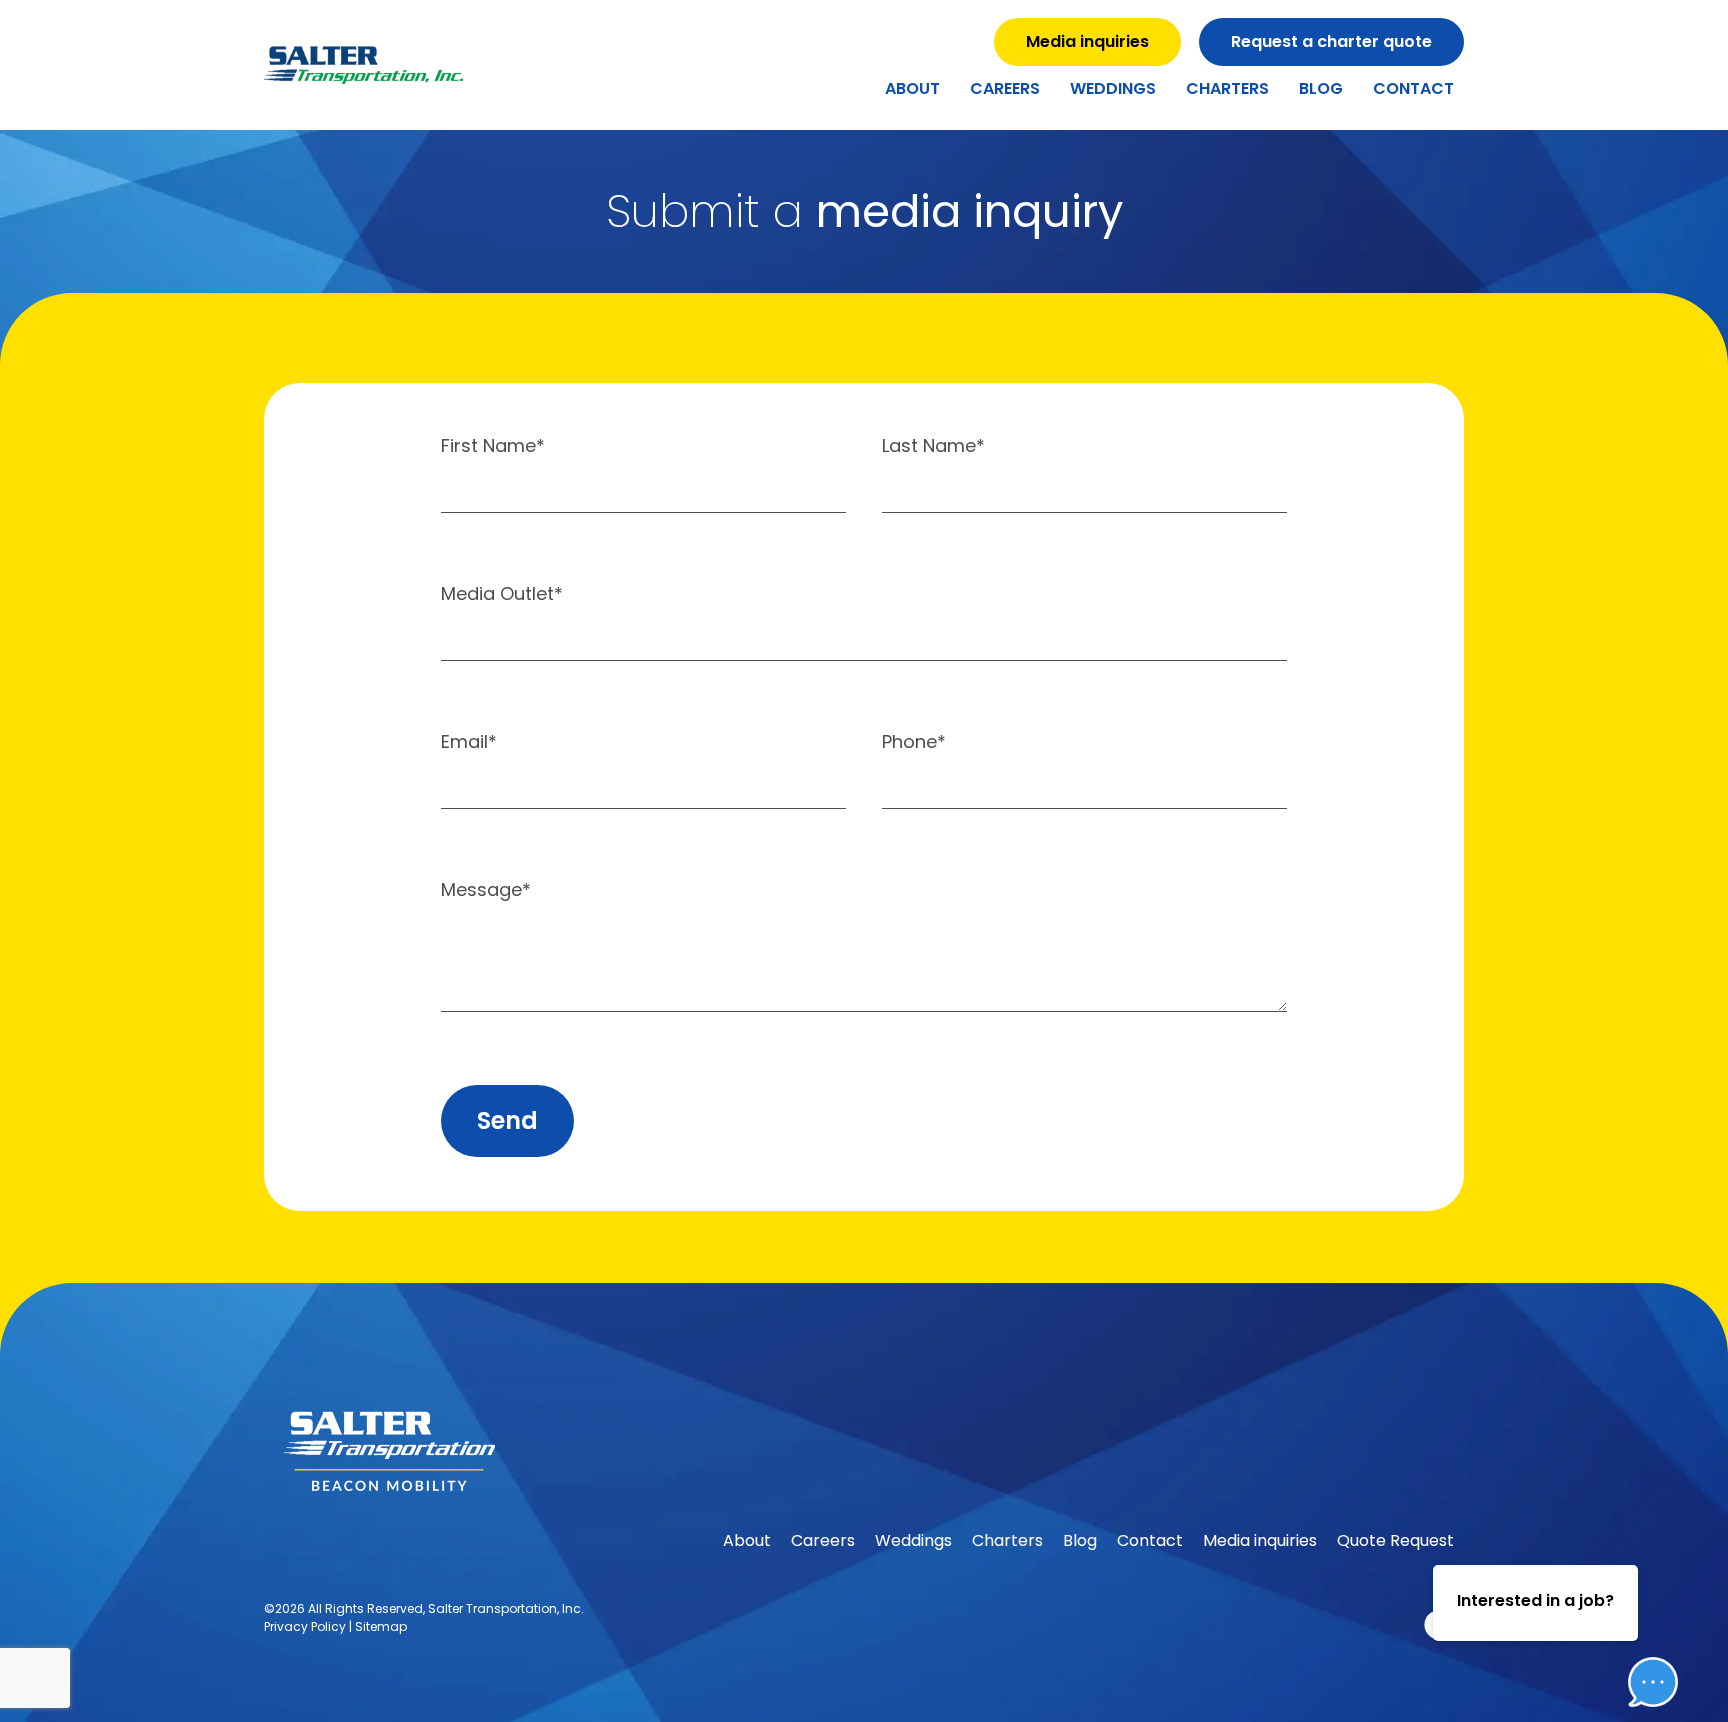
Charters (1227, 88)
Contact (1413, 88)
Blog (1321, 88)
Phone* (914, 743)
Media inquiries (1260, 1540)
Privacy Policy (305, 1626)
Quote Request (1395, 1540)
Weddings (1113, 88)
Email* (469, 743)
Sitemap (381, 1626)
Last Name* (933, 447)
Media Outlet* (502, 595)
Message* (486, 891)
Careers (1005, 88)
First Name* (493, 447)
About (912, 88)
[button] (1638, 1621)
